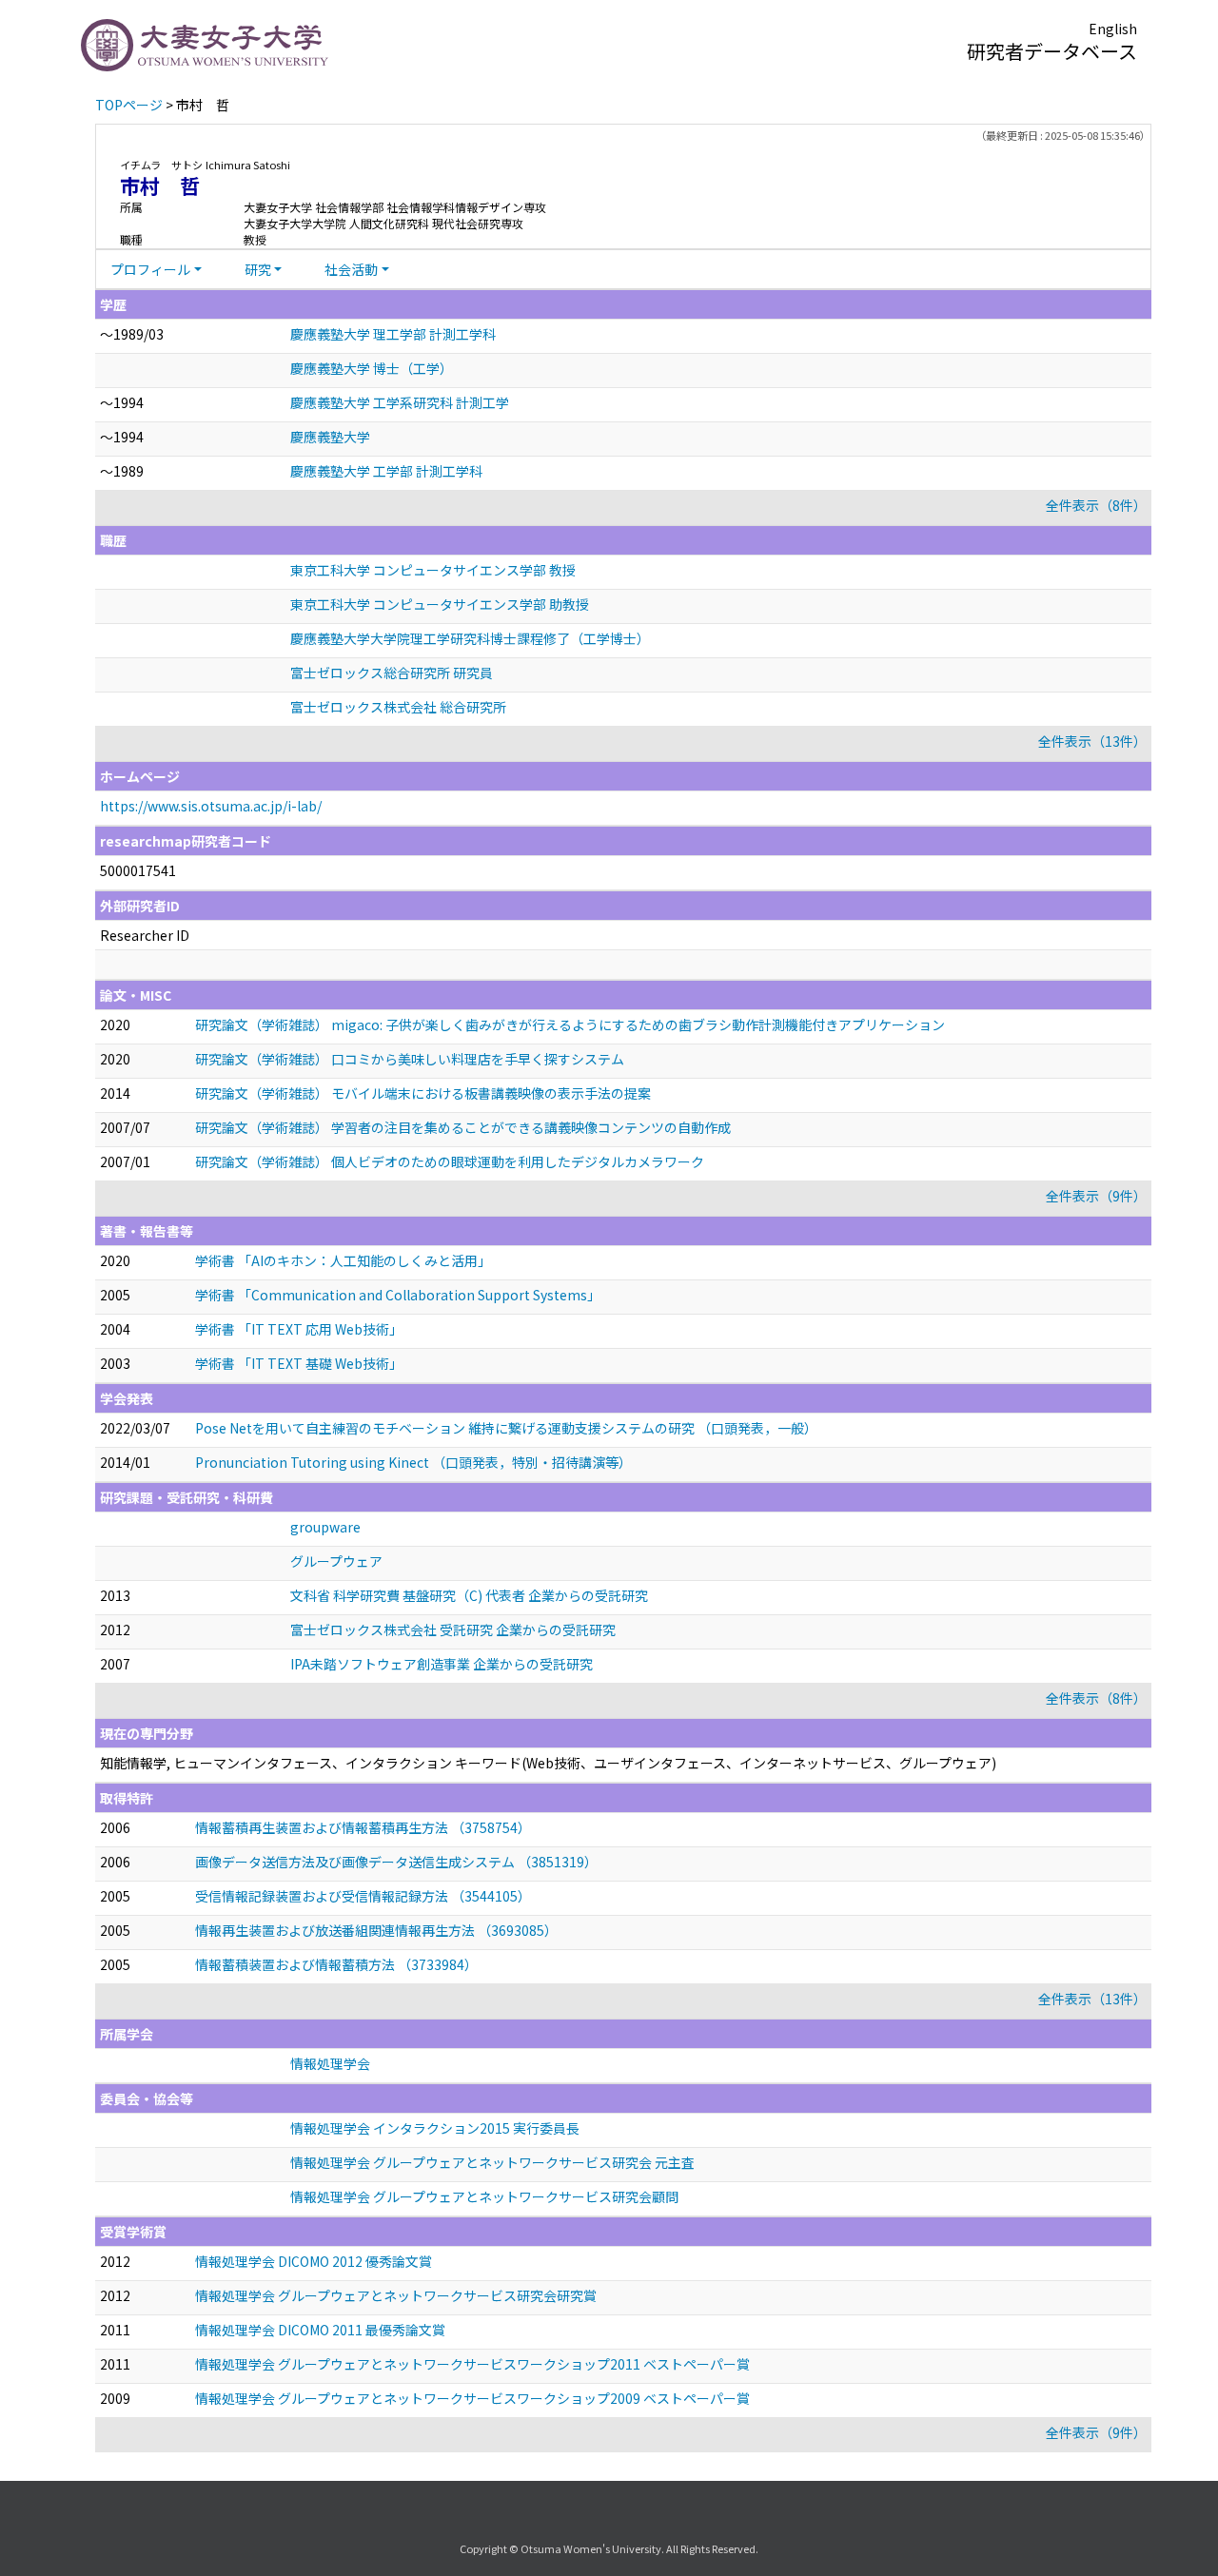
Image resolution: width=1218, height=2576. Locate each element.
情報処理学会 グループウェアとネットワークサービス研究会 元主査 (492, 2162)
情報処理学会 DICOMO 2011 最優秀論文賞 (320, 2330)
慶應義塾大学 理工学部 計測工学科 (393, 334)
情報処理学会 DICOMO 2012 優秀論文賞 (314, 2261)
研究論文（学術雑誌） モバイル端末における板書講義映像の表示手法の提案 (423, 1093)
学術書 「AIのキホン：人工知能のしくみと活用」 (343, 1260)
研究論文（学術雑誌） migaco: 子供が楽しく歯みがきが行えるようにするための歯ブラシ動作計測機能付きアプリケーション (570, 1025)
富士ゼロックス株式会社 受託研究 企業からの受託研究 (453, 1630)
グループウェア (336, 1561)
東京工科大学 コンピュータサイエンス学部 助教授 (440, 604)
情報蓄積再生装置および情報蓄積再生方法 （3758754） (363, 1827)
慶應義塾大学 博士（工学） (372, 368)
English (1113, 29)
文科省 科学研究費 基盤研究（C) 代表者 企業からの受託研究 (469, 1595)
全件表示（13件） (1092, 741)
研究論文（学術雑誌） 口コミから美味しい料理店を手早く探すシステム (410, 1059)
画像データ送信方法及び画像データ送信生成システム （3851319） (396, 1862)
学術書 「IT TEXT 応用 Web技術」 (299, 1329)
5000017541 (138, 870)
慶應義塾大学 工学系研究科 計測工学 (400, 402)
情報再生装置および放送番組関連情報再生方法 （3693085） (376, 1930)
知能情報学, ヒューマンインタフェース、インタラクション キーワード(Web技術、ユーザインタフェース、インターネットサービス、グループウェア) (548, 1763)
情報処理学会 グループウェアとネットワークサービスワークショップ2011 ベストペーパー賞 (472, 2364)
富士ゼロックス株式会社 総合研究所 (398, 707)
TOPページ (129, 105)
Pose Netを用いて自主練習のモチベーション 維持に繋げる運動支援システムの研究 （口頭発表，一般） (506, 1428)
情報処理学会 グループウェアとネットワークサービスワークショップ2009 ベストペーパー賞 (472, 2398)
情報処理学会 (330, 2063)
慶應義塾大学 (330, 437)
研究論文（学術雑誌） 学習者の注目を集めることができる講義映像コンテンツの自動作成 (463, 1127)
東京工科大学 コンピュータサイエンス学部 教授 (433, 570)
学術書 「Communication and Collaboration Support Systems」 (398, 1295)
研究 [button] (258, 269)
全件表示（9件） (1096, 1196)
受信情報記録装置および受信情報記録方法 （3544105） (363, 1896)
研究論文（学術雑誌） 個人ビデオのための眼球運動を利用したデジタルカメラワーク (450, 1161)
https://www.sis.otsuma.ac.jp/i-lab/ (211, 806)
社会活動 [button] (351, 269)
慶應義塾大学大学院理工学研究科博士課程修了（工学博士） (470, 638)
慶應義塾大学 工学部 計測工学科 (386, 471)
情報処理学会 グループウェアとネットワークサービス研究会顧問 (484, 2196)
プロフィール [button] (150, 269)
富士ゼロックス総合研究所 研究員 (392, 673)
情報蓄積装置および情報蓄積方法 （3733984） (336, 1964)
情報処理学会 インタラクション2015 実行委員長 (435, 2128)
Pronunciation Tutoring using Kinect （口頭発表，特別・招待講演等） (413, 1462)
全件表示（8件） (1096, 505)
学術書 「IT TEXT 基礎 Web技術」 (299, 1363)
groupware (325, 1527)
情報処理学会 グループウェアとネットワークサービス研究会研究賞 (396, 2295)
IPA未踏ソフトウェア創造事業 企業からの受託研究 (442, 1664)
